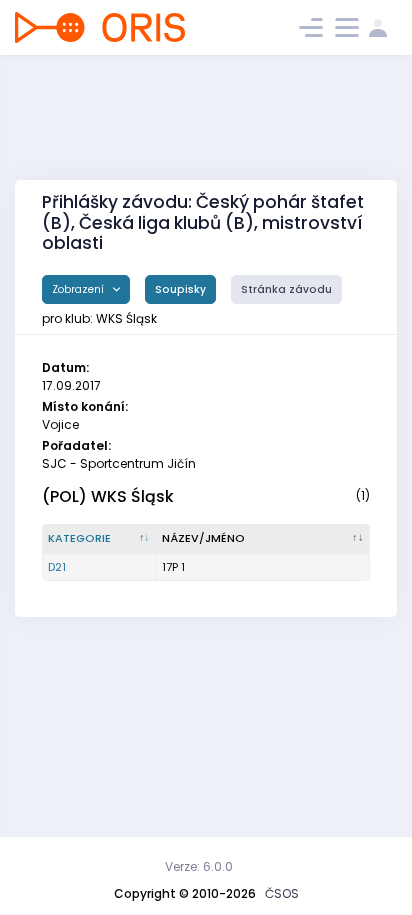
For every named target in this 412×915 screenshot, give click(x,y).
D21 (57, 567)
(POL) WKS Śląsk (108, 496)
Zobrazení (79, 289)
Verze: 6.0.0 (199, 866)
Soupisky (180, 289)
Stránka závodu (286, 289)
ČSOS (282, 893)
